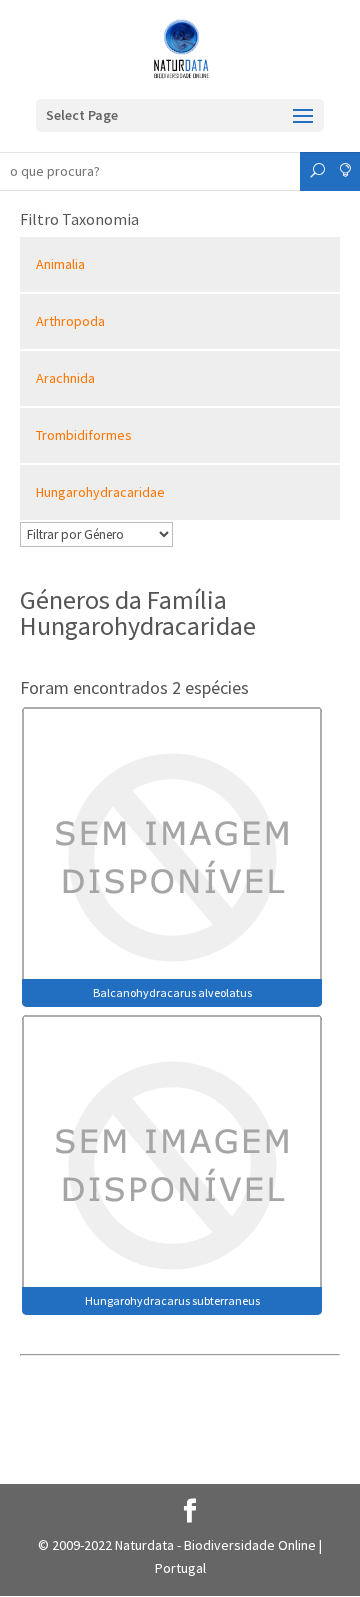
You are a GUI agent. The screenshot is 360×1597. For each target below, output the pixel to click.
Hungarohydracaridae (100, 492)
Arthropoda (70, 321)
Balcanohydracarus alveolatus (172, 992)
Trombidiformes (84, 435)
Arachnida (65, 378)
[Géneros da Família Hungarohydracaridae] (172, 855)
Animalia (60, 264)
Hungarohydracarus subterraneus (172, 1300)
